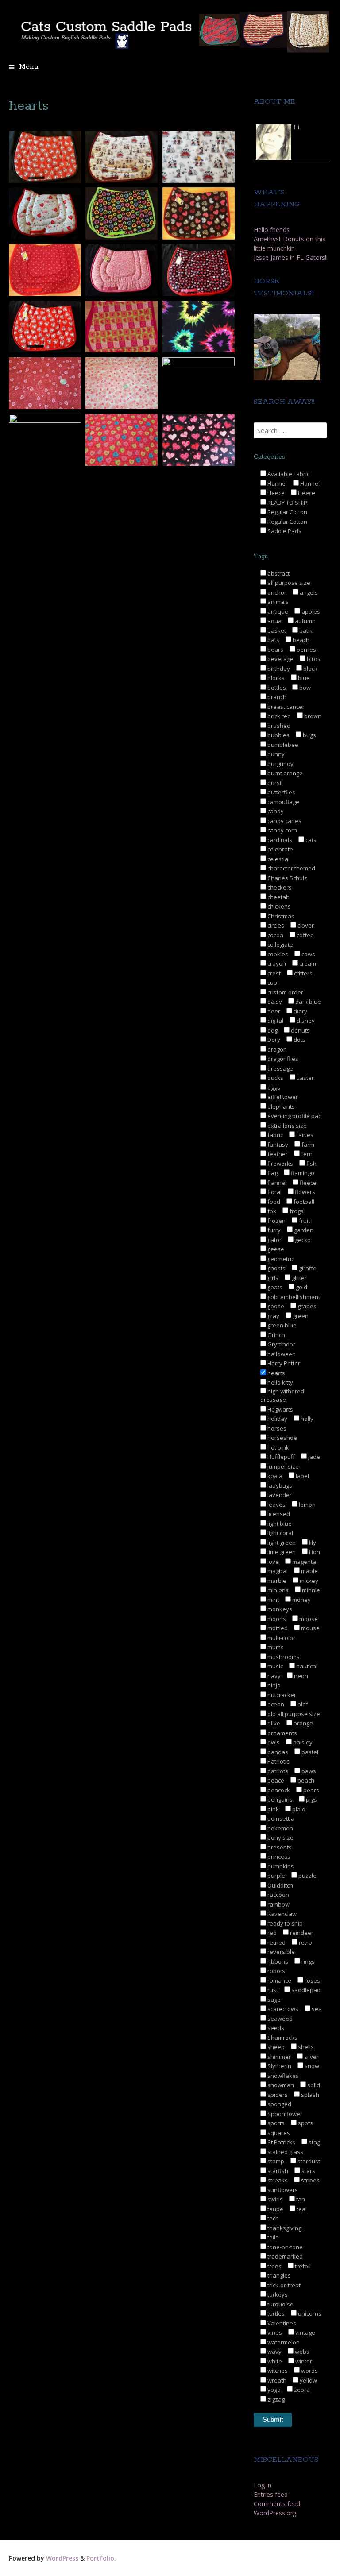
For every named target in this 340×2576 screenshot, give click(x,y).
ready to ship (284, 1923)
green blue (281, 1325)
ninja (273, 1685)
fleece (307, 1183)
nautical (306, 1666)
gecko (302, 1240)
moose (308, 1619)
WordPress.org (275, 2513)
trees (274, 2266)
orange (303, 1723)
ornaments (282, 1733)
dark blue (307, 1002)
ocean (275, 1704)
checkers (279, 887)
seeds (275, 2028)
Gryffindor (281, 1344)
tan (300, 2199)
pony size (280, 1837)
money (301, 1600)
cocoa (275, 935)
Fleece (275, 493)
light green (281, 1543)
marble (276, 1581)
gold (301, 1287)
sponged (279, 2104)
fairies (304, 1135)
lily (312, 1543)
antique (277, 611)
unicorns (309, 2313)
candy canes (284, 821)
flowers (304, 1192)
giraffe (307, 1268)
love (272, 1562)
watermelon (283, 2342)
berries (306, 650)
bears (275, 650)
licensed (278, 1514)
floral (274, 1192)
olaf (302, 1704)
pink (272, 1809)
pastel (309, 1752)
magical (277, 1571)
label (302, 1476)
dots (299, 1040)
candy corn (282, 830)
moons (276, 1619)
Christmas (280, 916)
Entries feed (271, 2494)
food (273, 1202)
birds (313, 659)
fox (271, 1211)
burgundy (280, 764)
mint (272, 1600)
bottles (276, 688)
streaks (277, 2180)
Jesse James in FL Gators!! (291, 257)
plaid (298, 1809)
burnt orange (284, 773)
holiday (277, 1419)
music (274, 1666)
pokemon (280, 1828)
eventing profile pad (294, 1116)
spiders (277, 2095)
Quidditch (280, 1885)
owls (273, 1742)
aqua (274, 621)
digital (275, 1021)
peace (275, 1780)
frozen (276, 1221)
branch (276, 697)
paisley (302, 1742)
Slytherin (279, 2066)
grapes (306, 1306)
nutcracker (281, 1695)
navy (273, 1676)
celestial (278, 859)
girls (272, 1278)
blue (303, 678)
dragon (276, 1049)
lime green (281, 1552)
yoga (273, 2390)
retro (305, 1942)
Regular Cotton (287, 512)
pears (311, 1790)
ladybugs (279, 1485)
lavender (279, 1495)
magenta (303, 1562)
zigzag (275, 2399)
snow (311, 2066)
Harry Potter (283, 1363)
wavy (274, 2352)
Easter (305, 1078)
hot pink (278, 1447)
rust (272, 1990)
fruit (304, 1221)
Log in (263, 2485)
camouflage (283, 802)
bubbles (278, 735)
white (274, 2361)
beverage (280, 659)
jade (313, 1457)
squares (278, 2133)
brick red (278, 716)
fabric (274, 1135)
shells (305, 2047)
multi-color (281, 1638)
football (303, 1202)
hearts (276, 1373)
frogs (296, 1211)
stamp (275, 2161)
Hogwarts (280, 1409)
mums (275, 1647)
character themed (291, 868)
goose (275, 1306)
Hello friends (272, 230)
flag (272, 1173)
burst (274, 783)
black (310, 669)
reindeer (301, 1933)
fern (306, 1154)
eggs (273, 1087)
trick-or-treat (283, 2285)
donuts (300, 1030)
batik (305, 630)
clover (305, 925)
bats (273, 640)
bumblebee (282, 745)
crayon (276, 963)
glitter (299, 1278)
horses (276, 1428)
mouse (310, 1628)
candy (275, 811)
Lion (314, 1552)
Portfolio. (101, 2558)
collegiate (280, 944)
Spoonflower (284, 2114)
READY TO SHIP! (287, 503)
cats (310, 840)
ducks (275, 1078)
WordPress (62, 2558)
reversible (280, 1952)
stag (314, 2142)
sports (275, 2123)
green (300, 1316)
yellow (308, 2380)
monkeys (279, 1609)
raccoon (278, 1895)
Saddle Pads (284, 531)
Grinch (276, 1335)
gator (274, 1240)
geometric (280, 1259)
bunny (275, 754)
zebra (301, 2390)
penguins (279, 1799)
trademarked (284, 2256)
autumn (305, 621)
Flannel (276, 483)
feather (277, 1154)
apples (310, 611)
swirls (274, 2199)
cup (272, 982)
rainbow (278, 1904)
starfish (277, 2171)
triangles (278, 2275)
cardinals (279, 840)
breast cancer (285, 707)
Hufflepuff (280, 1457)
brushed (278, 726)
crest (273, 973)
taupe (275, 2209)
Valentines (281, 2323)
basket (276, 630)
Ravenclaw (281, 1914)
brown (312, 716)
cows (308, 954)
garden (303, 1230)
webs (301, 2352)
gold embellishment (293, 1297)
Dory (273, 1040)
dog (272, 1030)
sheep (275, 2047)
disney (305, 1021)
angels (308, 592)
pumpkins (280, 1866)
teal (301, 2209)
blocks (275, 678)
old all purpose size (293, 1714)
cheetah (278, 897)
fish (311, 1164)
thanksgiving (284, 2228)
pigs (311, 1799)
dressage (280, 1068)
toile (272, 2237)
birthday (278, 669)
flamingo (302, 1173)
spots (305, 2123)
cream (307, 963)
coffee (305, 935)
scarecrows (282, 2009)
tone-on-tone (284, 2247)
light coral (280, 1533)
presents (279, 1847)
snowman (280, 2085)
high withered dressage (282, 1396)
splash (309, 2095)
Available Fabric (288, 474)
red (271, 1933)
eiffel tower (282, 1097)
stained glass (285, 2152)
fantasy (277, 1145)
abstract (278, 573)
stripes (310, 2180)
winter (303, 2361)
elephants (280, 1106)
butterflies (281, 792)
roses (312, 1980)
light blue (279, 1524)
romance (279, 1980)
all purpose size (288, 583)
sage (273, 2000)
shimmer (278, 2057)
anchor (276, 592)
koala (274, 1476)
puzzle (307, 1876)
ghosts (276, 1268)
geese (275, 1249)
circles (275, 925)
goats (274, 1287)
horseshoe (282, 1438)
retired (276, 1942)
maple (309, 1571)
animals (277, 602)
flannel (276, 1183)
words (309, 2371)
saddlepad (305, 1990)
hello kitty (280, 1382)
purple (276, 1876)
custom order (285, 992)
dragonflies (282, 1059)
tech (272, 2218)
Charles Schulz (287, 878)
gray (273, 1316)
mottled (277, 1628)
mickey (308, 1581)
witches (277, 2371)
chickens (278, 906)
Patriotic (278, 1761)
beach (300, 640)
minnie (310, 1590)
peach (305, 1780)
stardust (308, 2161)
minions (277, 1590)
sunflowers (282, 2190)
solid (313, 2085)
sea (316, 2009)
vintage (305, 2332)
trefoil (302, 2266)
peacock (278, 1790)
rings (307, 1961)
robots (276, 1971)
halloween (281, 1354)
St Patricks (281, 2142)
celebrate (280, 849)
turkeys (277, 2294)
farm (307, 1145)
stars (308, 2171)
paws (308, 1771)
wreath (276, 2380)
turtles (275, 2313)
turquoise (280, 2304)
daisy (274, 1002)
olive (273, 1723)
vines (274, 2332)
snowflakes (282, 2076)
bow (304, 688)
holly (306, 1419)
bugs (309, 735)
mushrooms (283, 1657)
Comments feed (277, 2504)
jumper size (282, 1466)
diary (300, 1011)
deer (273, 1011)
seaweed (279, 2019)
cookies (277, 954)
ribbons (277, 1961)
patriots (277, 1771)
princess (278, 1857)
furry (273, 1230)
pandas (277, 1752)
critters (303, 973)
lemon (307, 1505)
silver (311, 2057)
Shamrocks (282, 2038)
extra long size (286, 1126)
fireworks (280, 1164)
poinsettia (280, 1818)
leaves (276, 1505)
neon (300, 1676)
